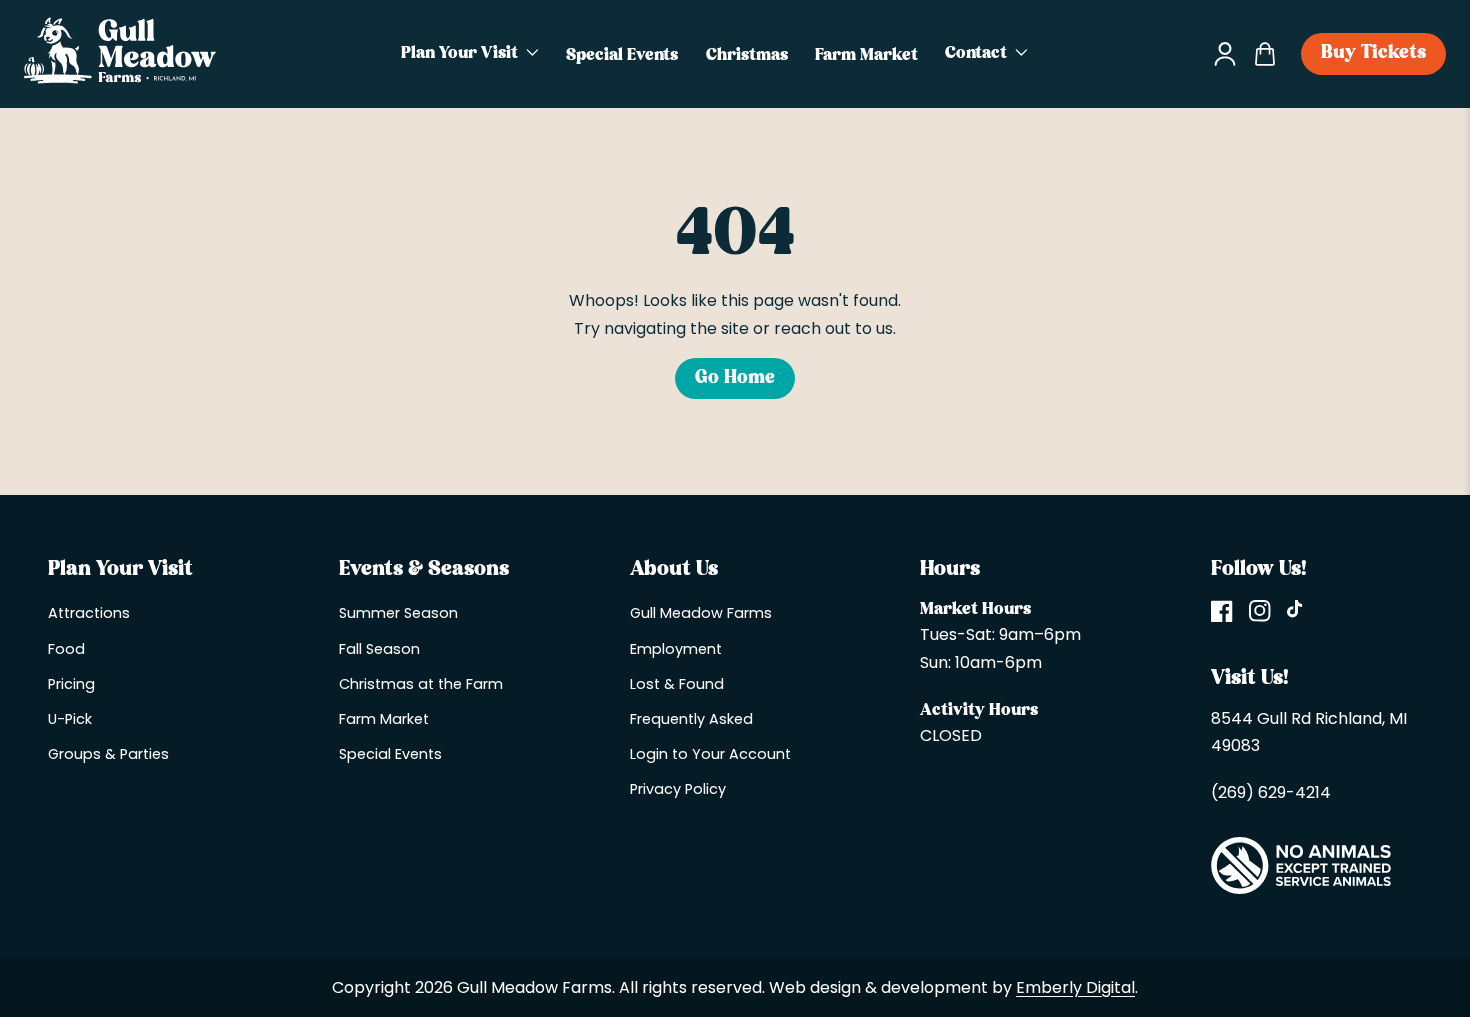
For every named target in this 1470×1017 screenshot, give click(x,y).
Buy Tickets (1373, 53)
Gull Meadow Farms (701, 613)
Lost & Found (677, 684)
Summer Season (398, 613)
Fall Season (379, 649)
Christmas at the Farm (421, 684)
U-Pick (70, 719)
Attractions (89, 613)
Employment (676, 649)
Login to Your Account (710, 754)
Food (66, 649)
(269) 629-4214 (1271, 792)
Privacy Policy (678, 789)
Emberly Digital (1075, 987)
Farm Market (384, 719)
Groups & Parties (108, 754)
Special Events (390, 754)
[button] (470, 54)
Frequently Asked (691, 719)
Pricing (71, 684)
